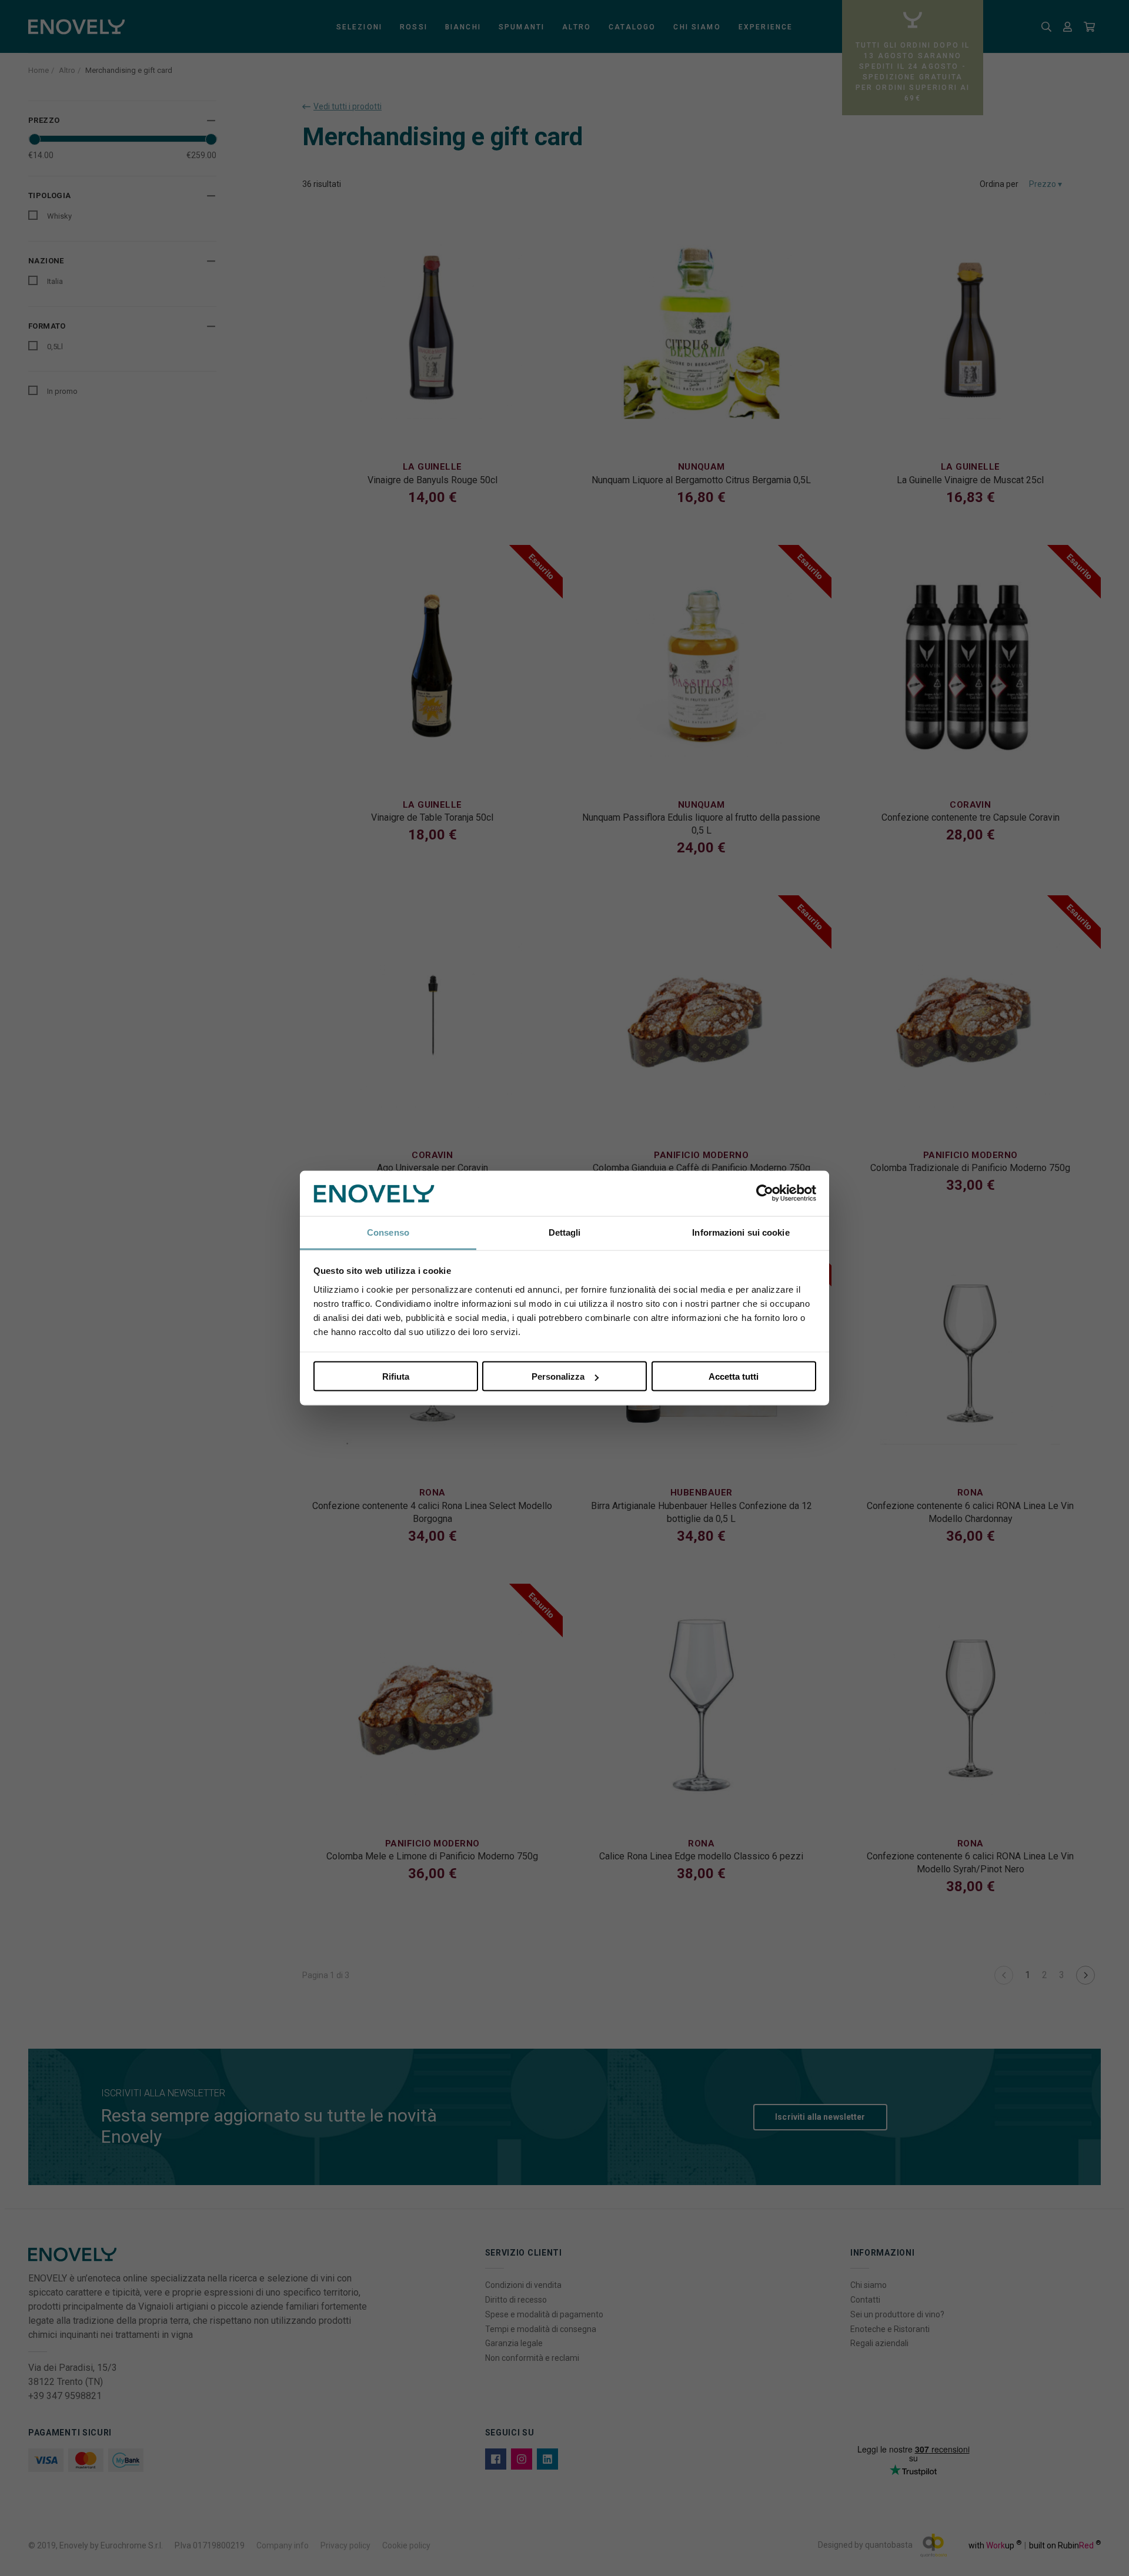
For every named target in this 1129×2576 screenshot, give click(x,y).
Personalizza (558, 1376)
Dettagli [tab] (565, 1232)
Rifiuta (396, 1376)
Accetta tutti (734, 1376)
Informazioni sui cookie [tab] (741, 1232)
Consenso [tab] (388, 1232)
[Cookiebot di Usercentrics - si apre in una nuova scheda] (765, 1193)
